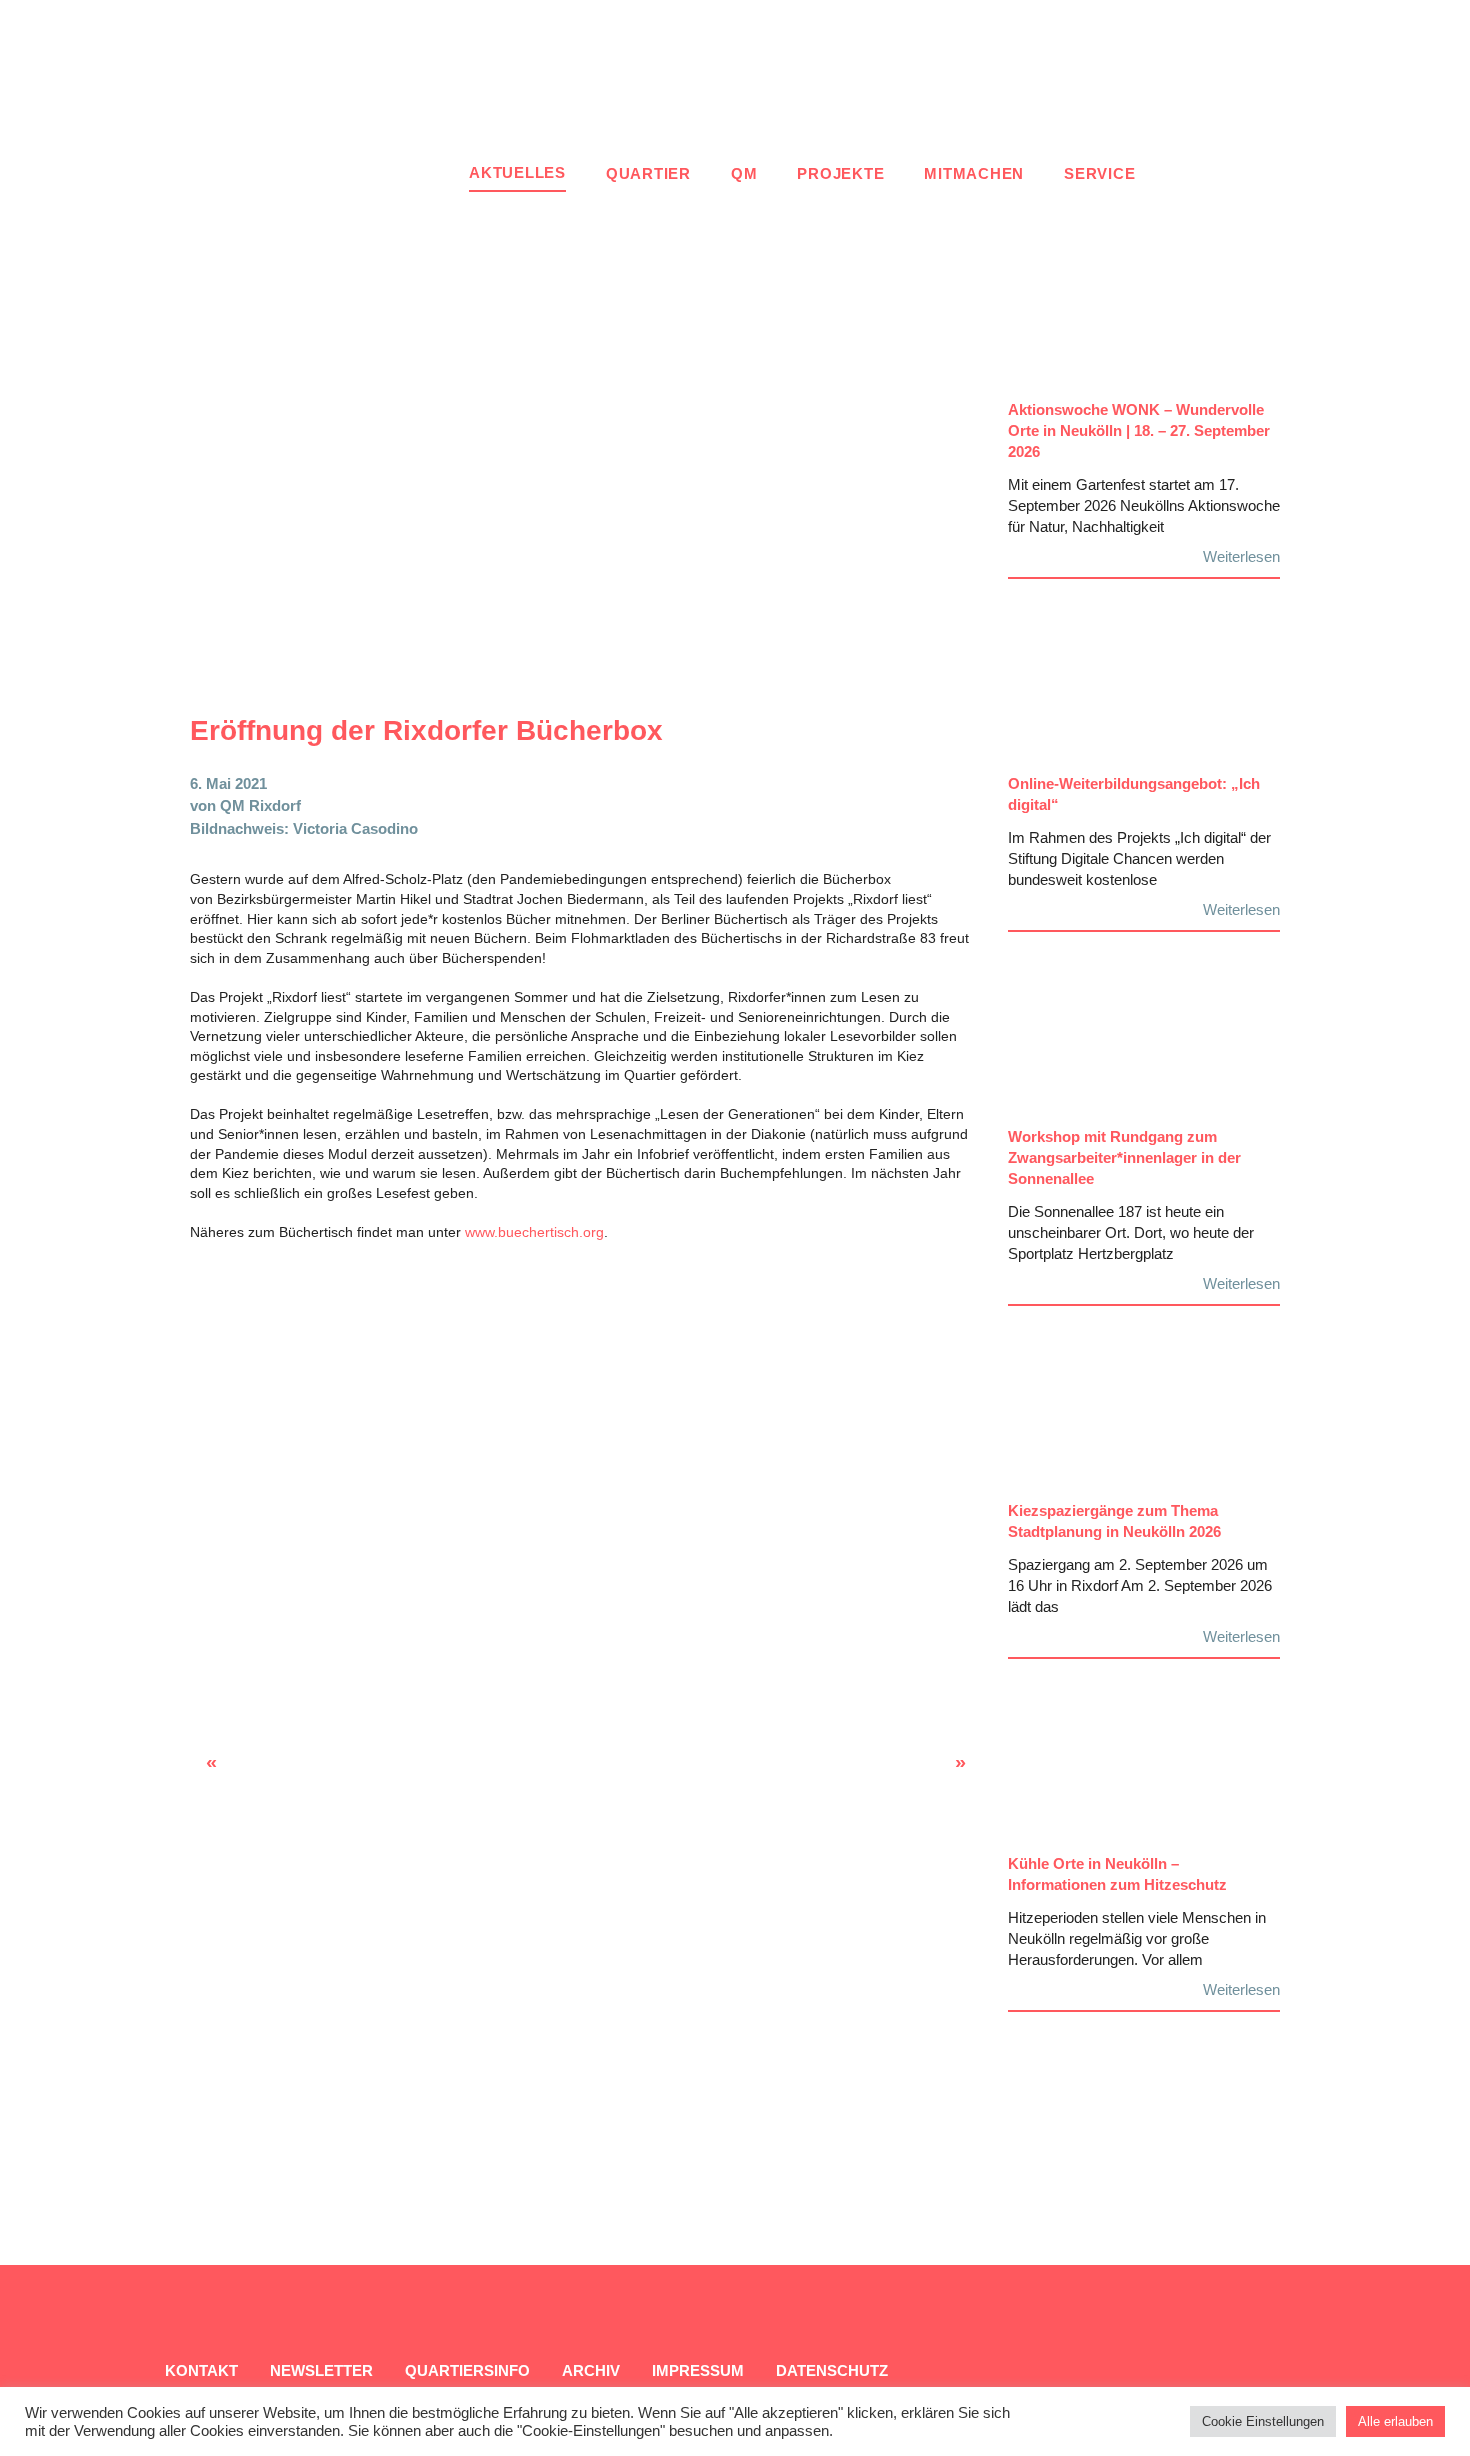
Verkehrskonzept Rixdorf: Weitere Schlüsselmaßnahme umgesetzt (902, 1768)
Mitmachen (974, 173)
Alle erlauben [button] (1395, 2421)
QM (744, 173)
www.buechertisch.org (534, 1232)
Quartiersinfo (467, 2370)
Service (1099, 173)
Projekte (840, 173)
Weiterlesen (1241, 556)
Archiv (591, 2370)
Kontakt (201, 2370)
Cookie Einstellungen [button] (1263, 2421)
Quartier (648, 173)
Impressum (698, 2370)
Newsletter (321, 2370)
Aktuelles (517, 172)
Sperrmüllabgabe (230, 1768)
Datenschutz (832, 2370)
